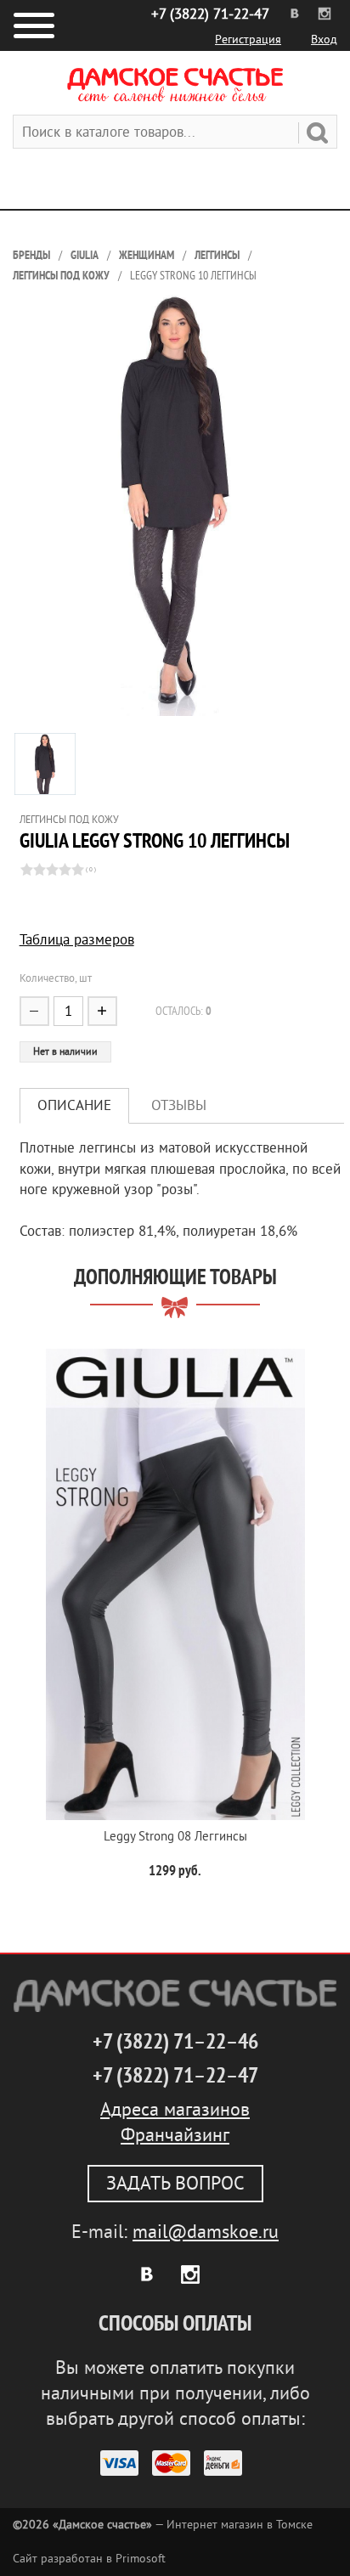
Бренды (31, 255)
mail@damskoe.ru (206, 2232)
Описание (74, 1105)
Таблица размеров (77, 940)
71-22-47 (210, 14)
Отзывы (179, 1105)
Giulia (85, 255)
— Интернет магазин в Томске (163, 2525)
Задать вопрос (175, 2184)
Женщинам (147, 255)
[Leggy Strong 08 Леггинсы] (175, 1584)
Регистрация (248, 39)
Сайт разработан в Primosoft (89, 2559)
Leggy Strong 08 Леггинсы (175, 1837)
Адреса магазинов (175, 2110)
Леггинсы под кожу (61, 276)
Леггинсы (217, 255)
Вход (324, 39)
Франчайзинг (175, 2135)
